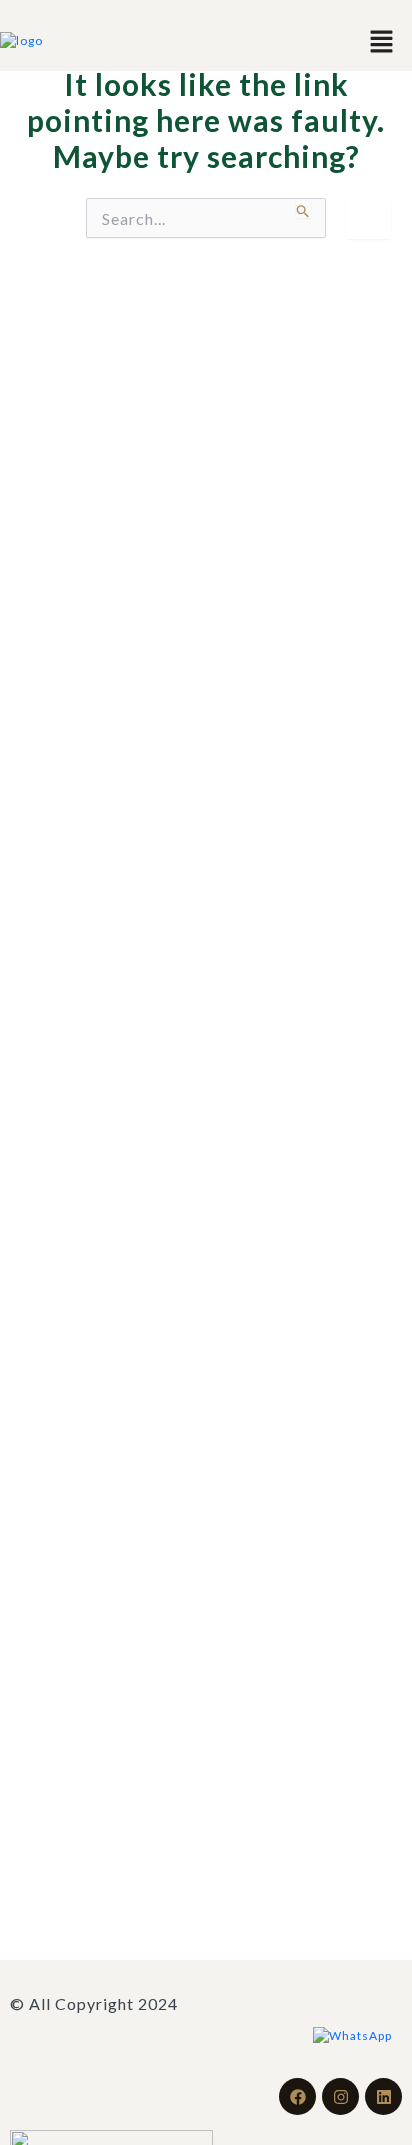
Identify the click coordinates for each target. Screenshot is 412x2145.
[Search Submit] (303, 208)
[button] (382, 40)
